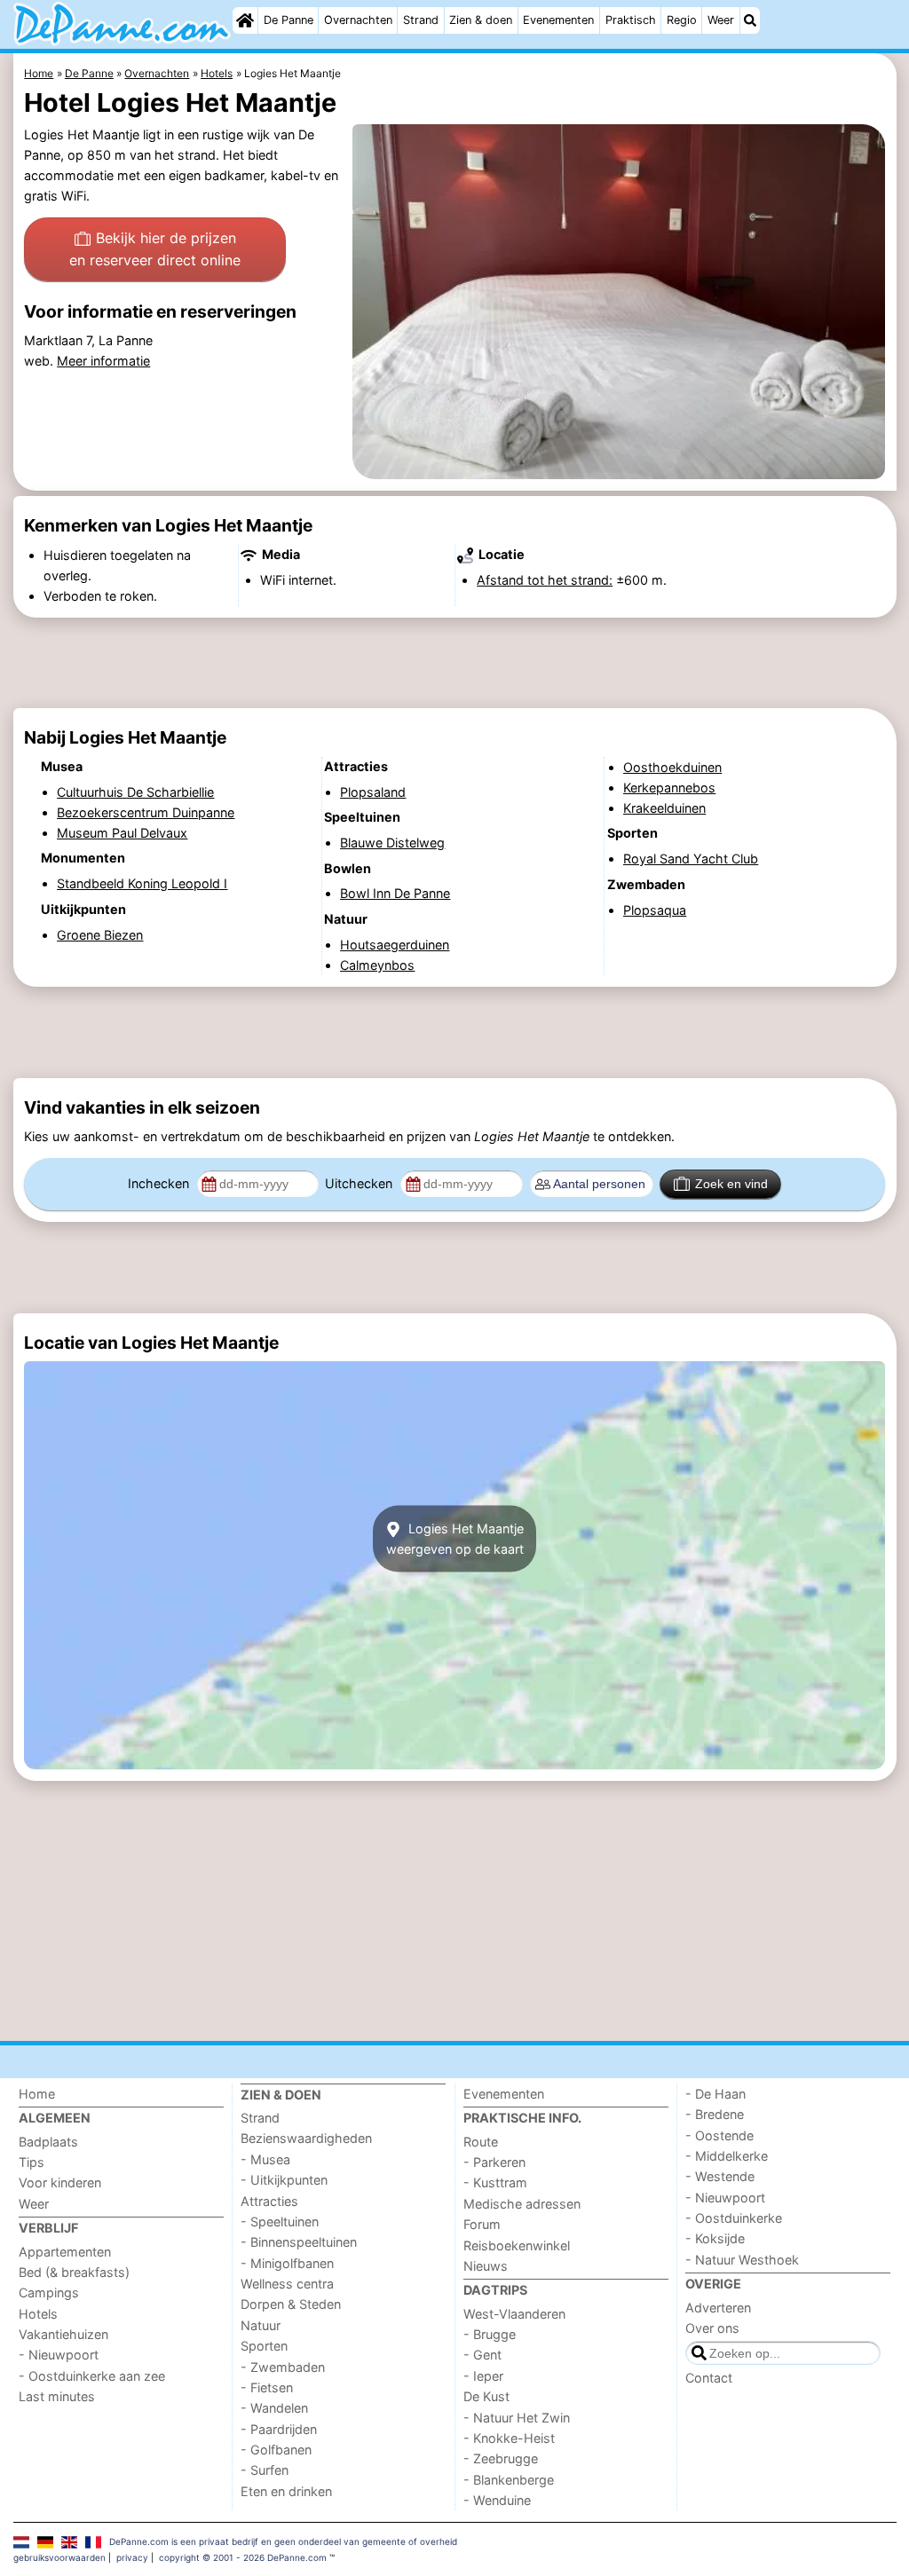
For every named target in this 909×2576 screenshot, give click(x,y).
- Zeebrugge (501, 2458)
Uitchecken (360, 1183)
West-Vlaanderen (514, 2314)
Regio (682, 20)
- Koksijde (715, 2238)
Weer (721, 20)
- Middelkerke (727, 2156)
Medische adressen (522, 2204)
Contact (709, 2378)
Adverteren (718, 2308)
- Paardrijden (279, 2429)
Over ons (712, 2328)
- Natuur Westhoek (742, 2260)
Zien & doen (481, 20)
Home (37, 2094)
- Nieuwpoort (59, 2355)
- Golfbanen (276, 2450)
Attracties (269, 2201)
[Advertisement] (455, 663)
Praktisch (631, 20)
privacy (132, 2557)
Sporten (264, 2346)
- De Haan (715, 2094)
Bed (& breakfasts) (74, 2272)
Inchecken (160, 1183)
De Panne (289, 20)
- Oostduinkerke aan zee (92, 2376)
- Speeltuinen (280, 2222)
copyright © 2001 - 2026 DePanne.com (243, 2557)
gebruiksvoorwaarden (59, 2557)
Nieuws (486, 2266)
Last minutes (57, 2396)
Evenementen (558, 20)
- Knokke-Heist (509, 2438)
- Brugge (490, 2334)
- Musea (265, 2159)
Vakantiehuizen (63, 2334)
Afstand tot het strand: (545, 580)
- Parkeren (494, 2162)
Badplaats (48, 2142)
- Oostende (719, 2135)
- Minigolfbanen (287, 2263)
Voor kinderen (60, 2182)
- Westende (720, 2176)
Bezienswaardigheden (306, 2138)
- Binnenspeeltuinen (299, 2242)
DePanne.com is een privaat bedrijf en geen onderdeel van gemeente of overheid (283, 2541)
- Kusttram (495, 2182)
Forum (482, 2224)
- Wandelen (274, 2408)
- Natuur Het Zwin (517, 2418)
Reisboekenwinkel (517, 2245)
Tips (32, 2162)
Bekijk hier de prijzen (155, 249)
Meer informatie (103, 361)
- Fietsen (267, 2387)
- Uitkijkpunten (284, 2180)
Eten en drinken (286, 2491)
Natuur (261, 2325)
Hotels (38, 2314)
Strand (421, 20)
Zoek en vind (731, 1184)
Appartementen (65, 2252)
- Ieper (483, 2376)
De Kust (486, 2396)
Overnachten (358, 20)
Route (481, 2142)
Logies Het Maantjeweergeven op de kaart (455, 1539)
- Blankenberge (509, 2480)
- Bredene (715, 2114)
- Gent (482, 2355)
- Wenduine (497, 2500)
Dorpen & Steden (291, 2304)
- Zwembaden (283, 2367)
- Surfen (265, 2470)
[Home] (245, 20)
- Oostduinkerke (734, 2218)
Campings (49, 2292)
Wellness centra (287, 2284)
